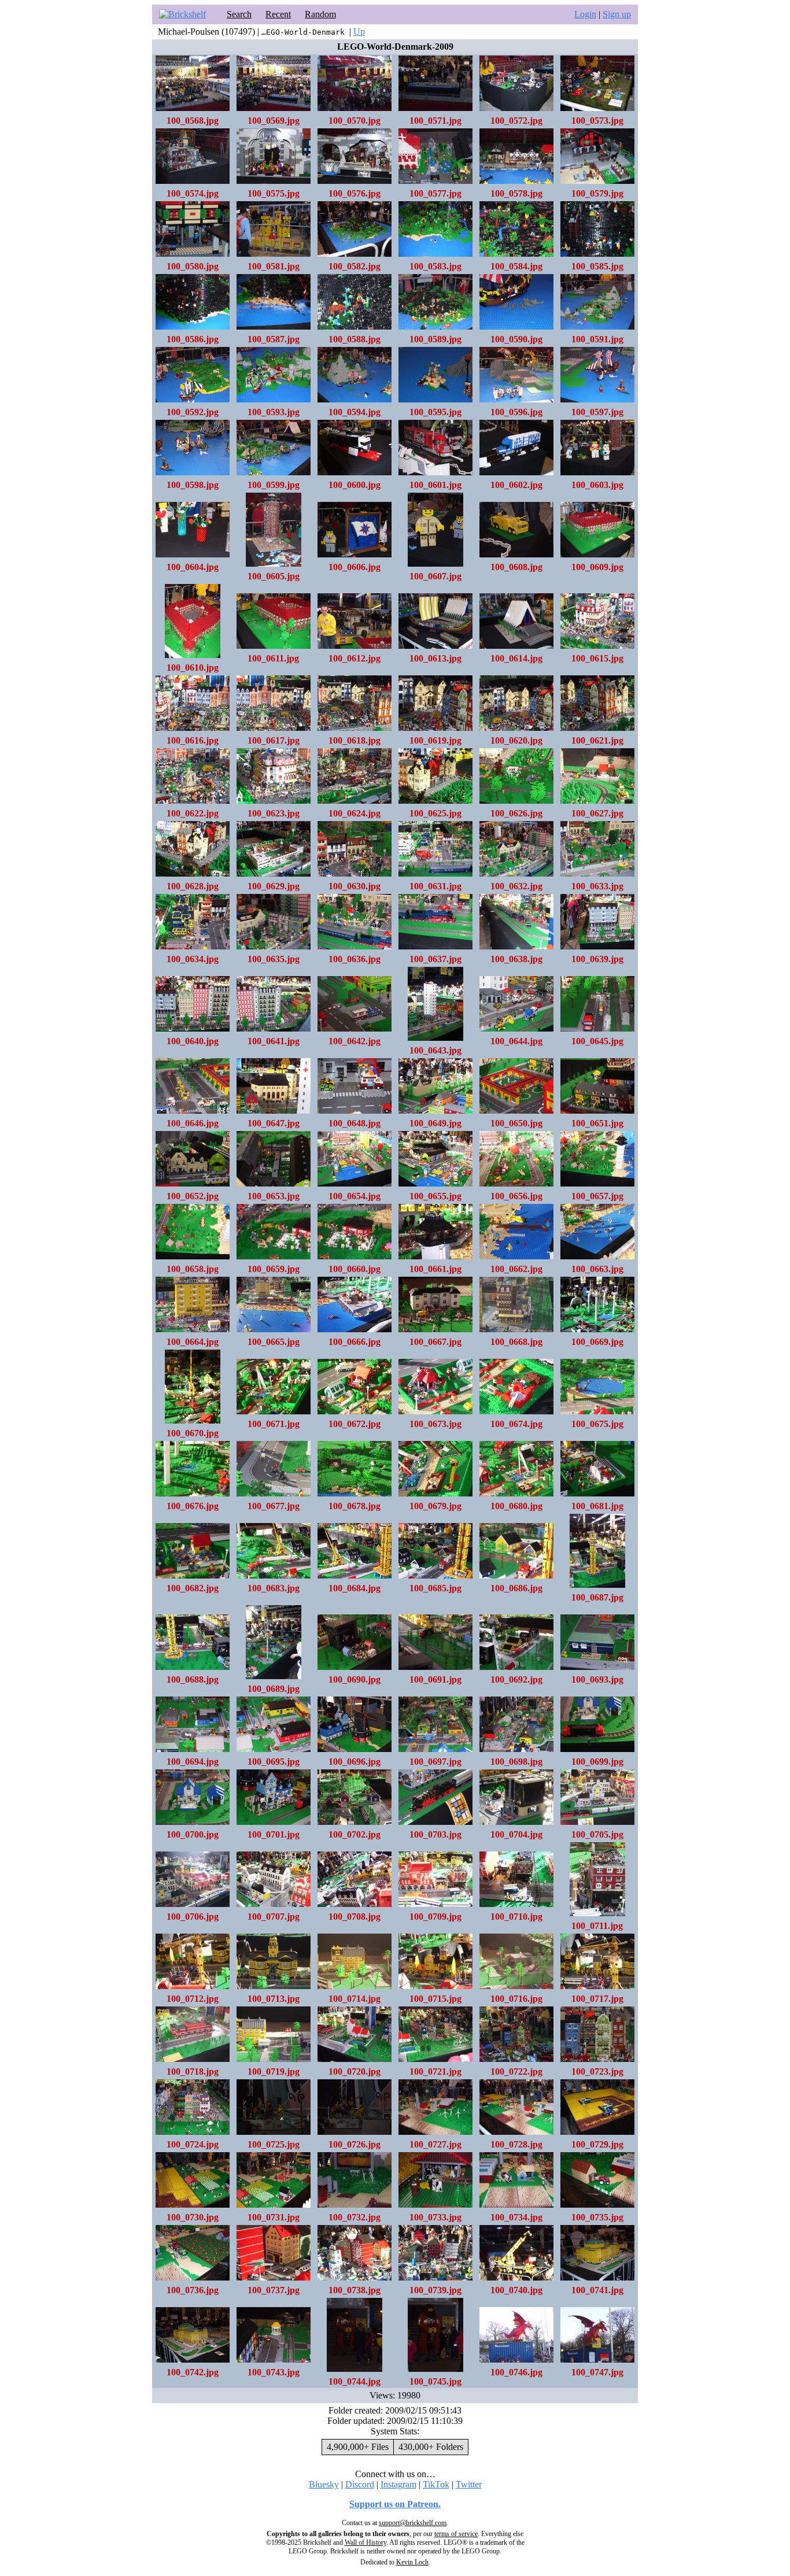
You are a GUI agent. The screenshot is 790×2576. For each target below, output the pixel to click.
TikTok (436, 2484)
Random (320, 14)
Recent (278, 14)
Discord (360, 2484)
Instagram (398, 2484)
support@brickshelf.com (413, 2523)
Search (239, 14)
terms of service (456, 2534)
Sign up (617, 14)
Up (359, 32)
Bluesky (324, 2484)
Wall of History (366, 2542)
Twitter (469, 2484)
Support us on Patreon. (395, 2504)
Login (585, 14)
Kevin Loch (412, 2562)
